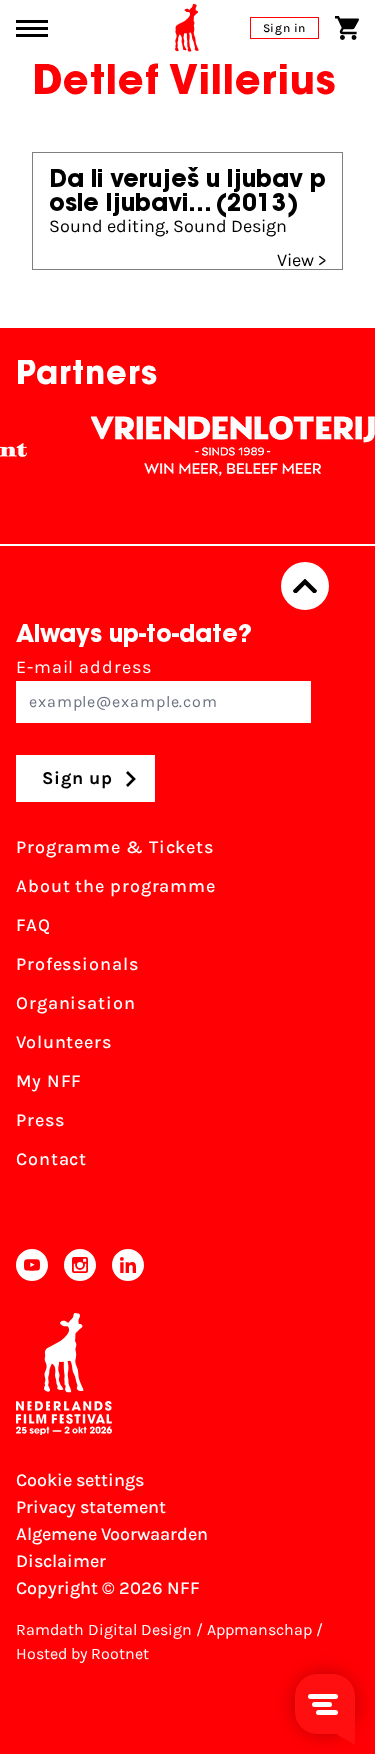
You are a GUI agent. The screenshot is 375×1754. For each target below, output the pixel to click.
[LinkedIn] (128, 1265)
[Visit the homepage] (187, 28)
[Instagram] (80, 1265)
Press (40, 1120)
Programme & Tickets (115, 847)
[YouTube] (32, 1265)
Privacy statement (91, 1507)
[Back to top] (305, 586)
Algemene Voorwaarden (112, 1534)
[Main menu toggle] (32, 28)
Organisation (76, 1003)
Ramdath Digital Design (104, 1629)
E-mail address (84, 667)
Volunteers (64, 1042)
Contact (51, 1159)
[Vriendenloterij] (226, 446)
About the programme (116, 886)
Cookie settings (80, 1480)
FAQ (33, 925)
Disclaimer (61, 1561)
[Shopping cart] (347, 28)
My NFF (49, 1081)
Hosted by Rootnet (82, 1653)
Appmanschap (259, 1629)
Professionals (77, 964)
